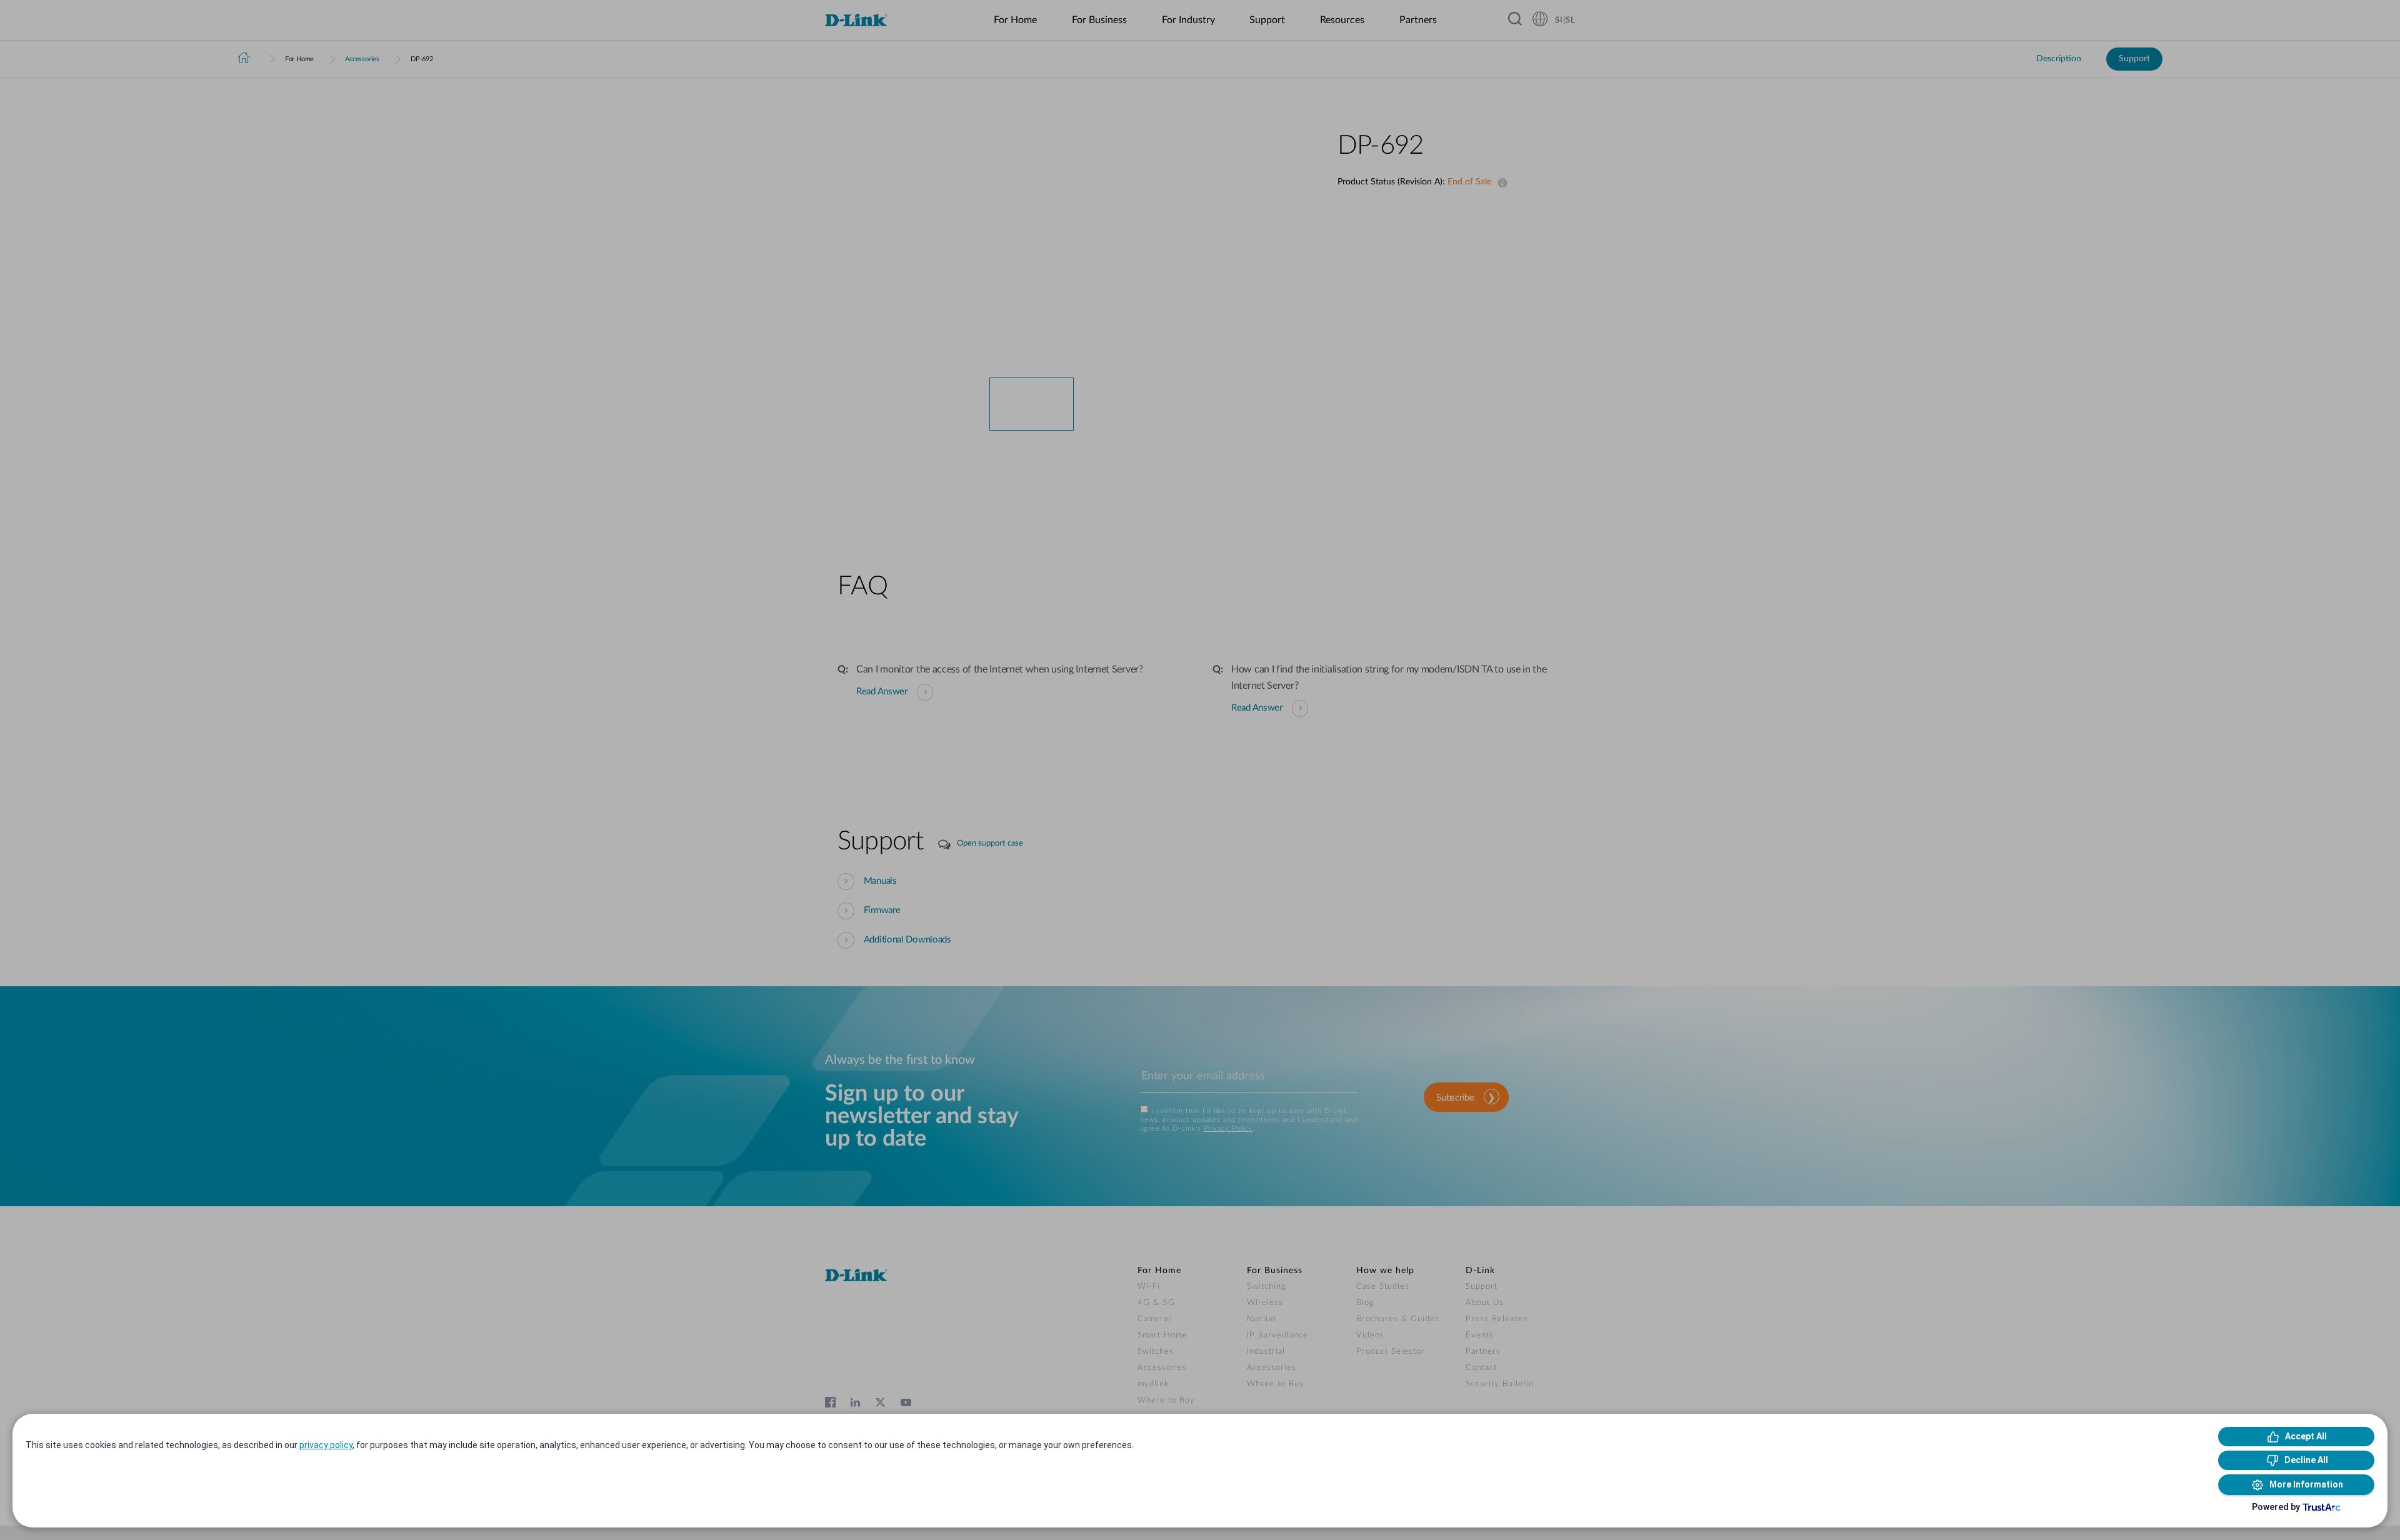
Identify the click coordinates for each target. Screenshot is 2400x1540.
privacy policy (326, 1445)
